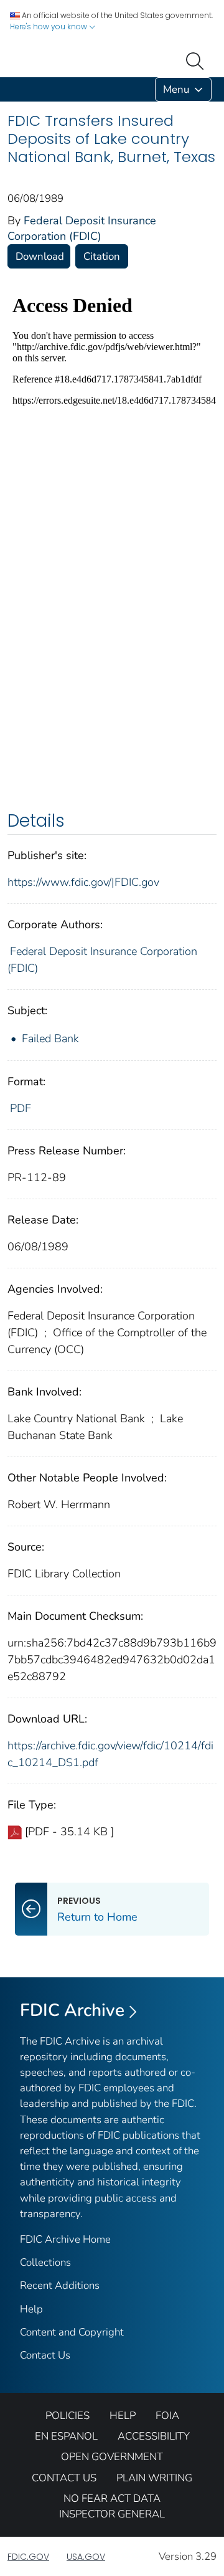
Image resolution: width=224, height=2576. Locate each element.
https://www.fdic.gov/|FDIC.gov (83, 882)
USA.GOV (86, 2557)
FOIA (167, 2416)
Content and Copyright (72, 2332)
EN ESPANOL (66, 2436)
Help (31, 2309)
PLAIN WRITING (154, 2478)
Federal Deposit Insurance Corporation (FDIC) (82, 228)
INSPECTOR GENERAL (112, 2514)
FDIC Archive (72, 2010)
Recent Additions (60, 2285)
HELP (123, 2416)
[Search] (197, 60)
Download (40, 256)
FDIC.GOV (28, 2557)
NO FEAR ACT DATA (112, 2498)
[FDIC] (10, 89)
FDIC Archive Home (65, 2239)
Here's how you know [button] (49, 26)
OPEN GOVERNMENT (112, 2457)
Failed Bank (50, 1038)
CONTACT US (64, 2478)
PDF (21, 1108)
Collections (45, 2262)
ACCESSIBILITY (154, 2436)
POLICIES (68, 2416)
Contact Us (45, 2355)
